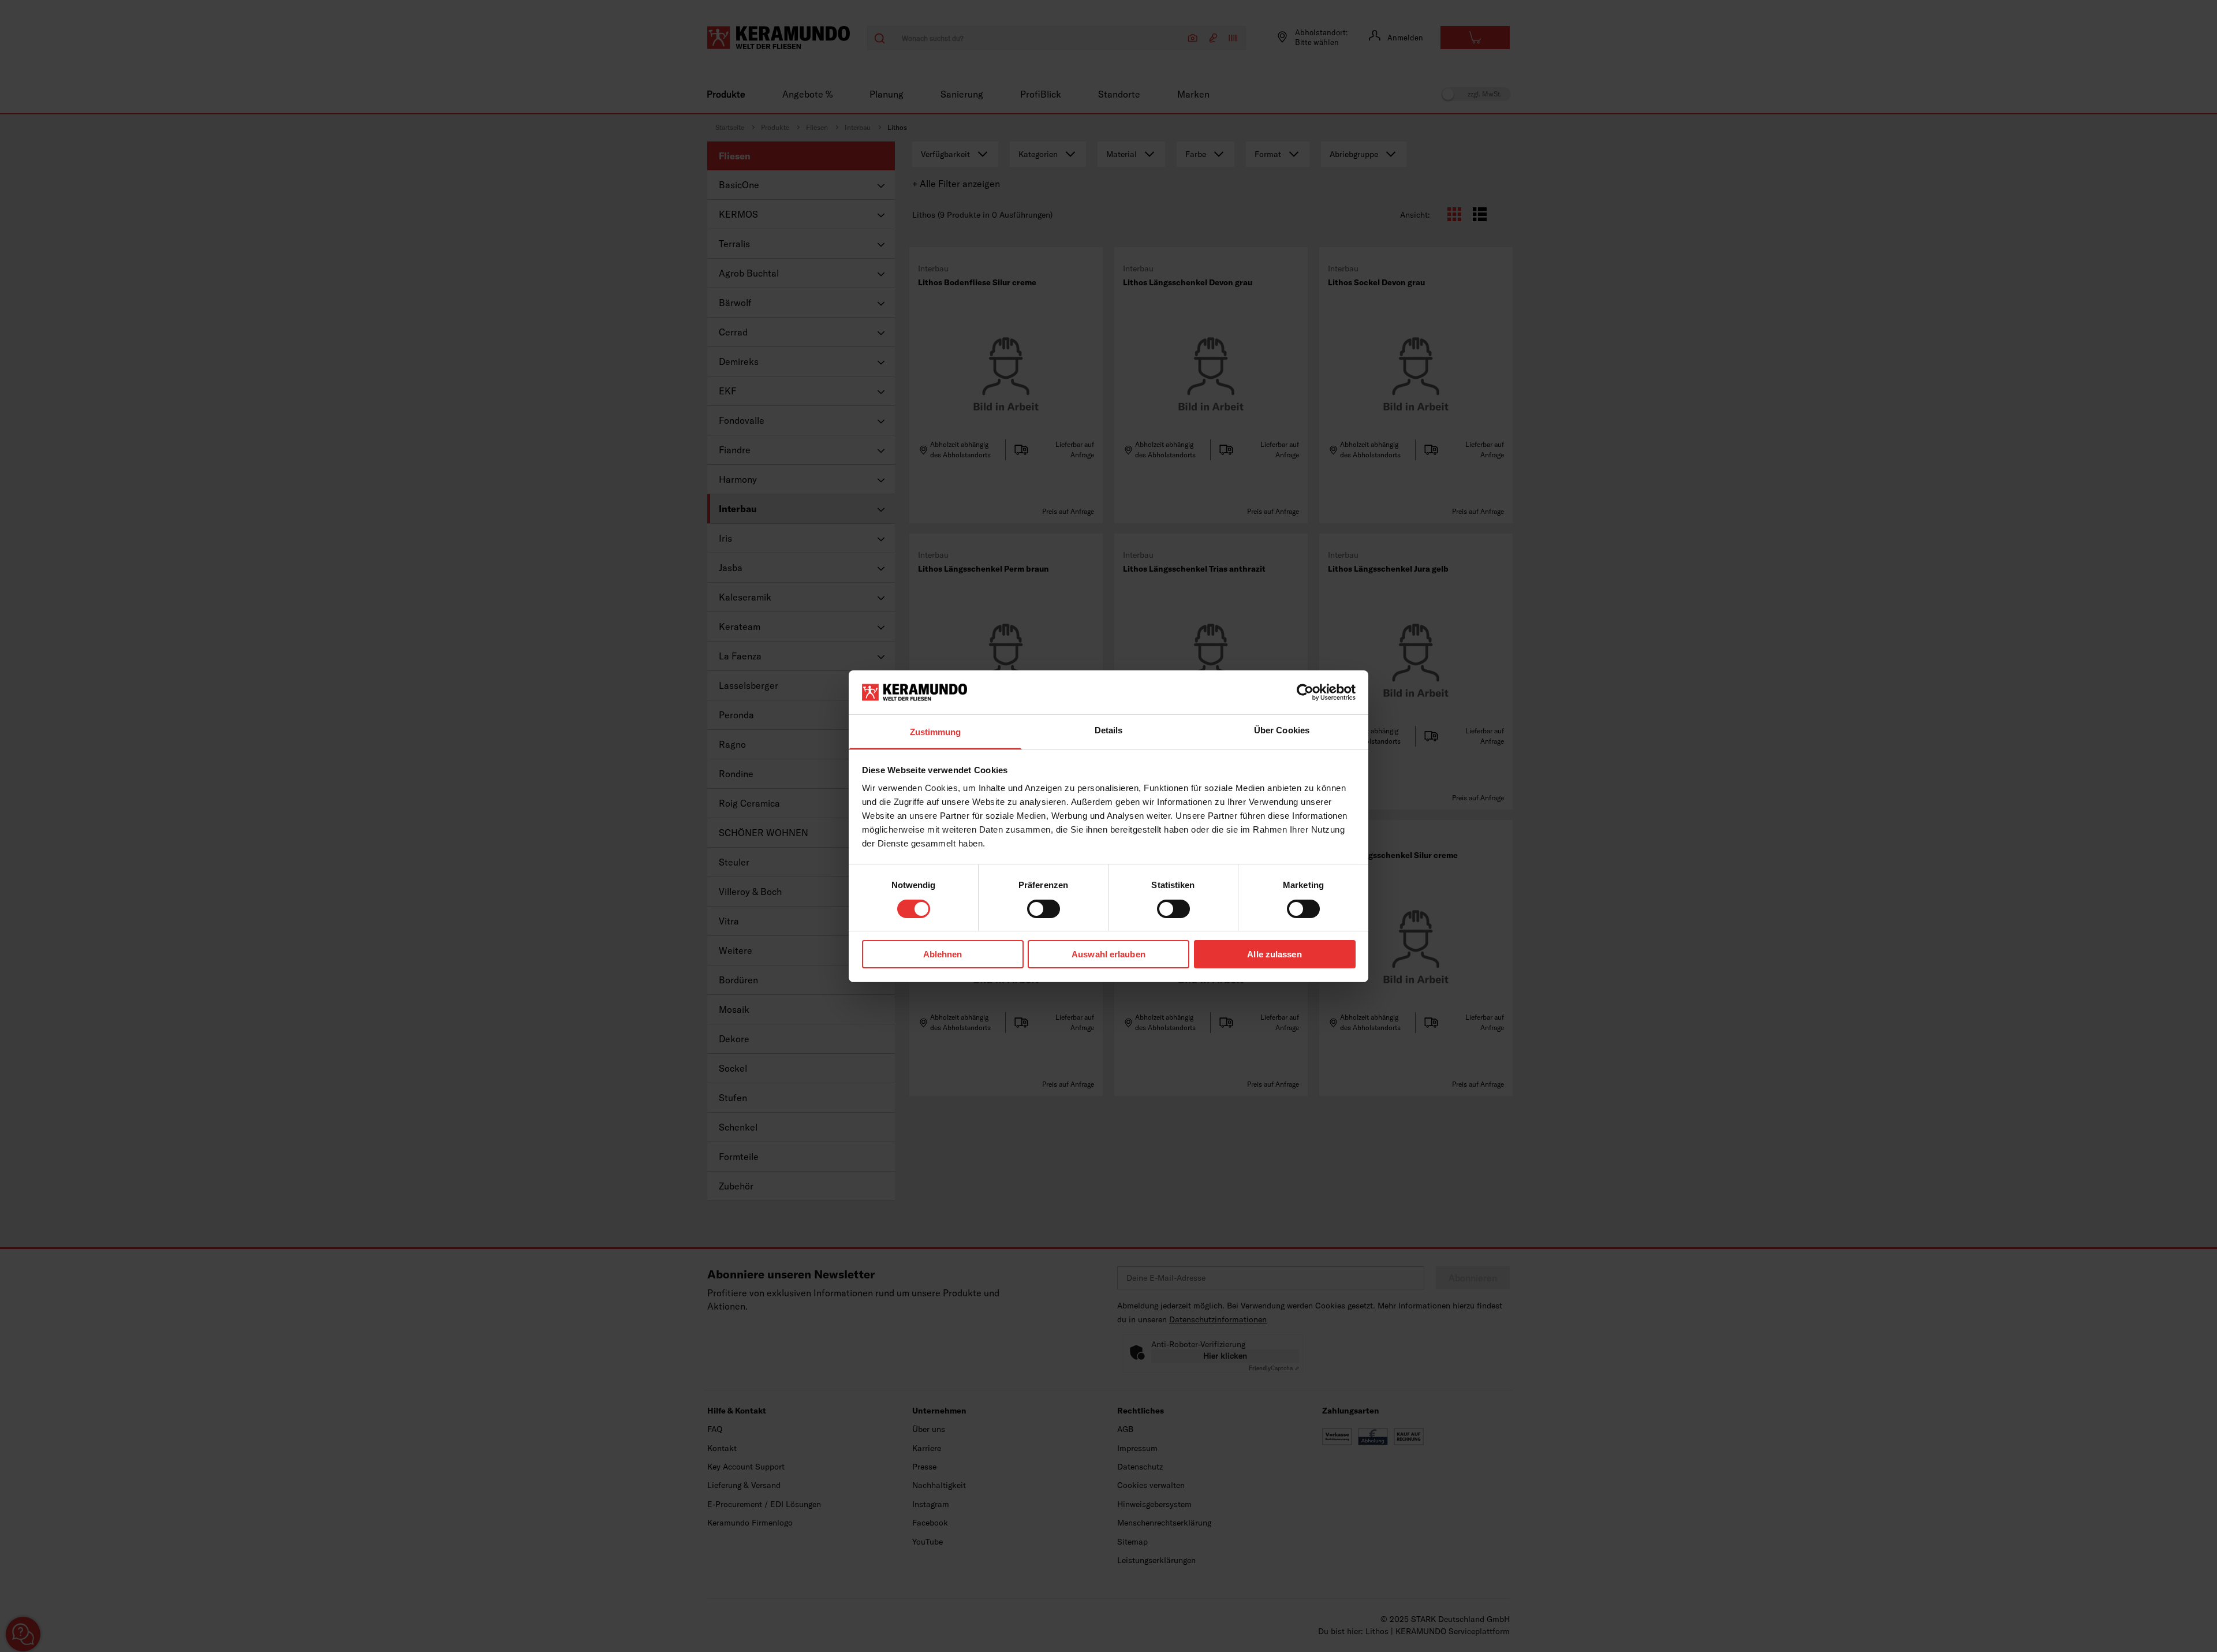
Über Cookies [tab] (1282, 730)
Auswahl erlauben (1108, 954)
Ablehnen (943, 954)
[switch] (1044, 909)
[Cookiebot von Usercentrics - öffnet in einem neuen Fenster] (1305, 692)
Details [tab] (1109, 730)
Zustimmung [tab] (936, 732)
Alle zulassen (1274, 954)
